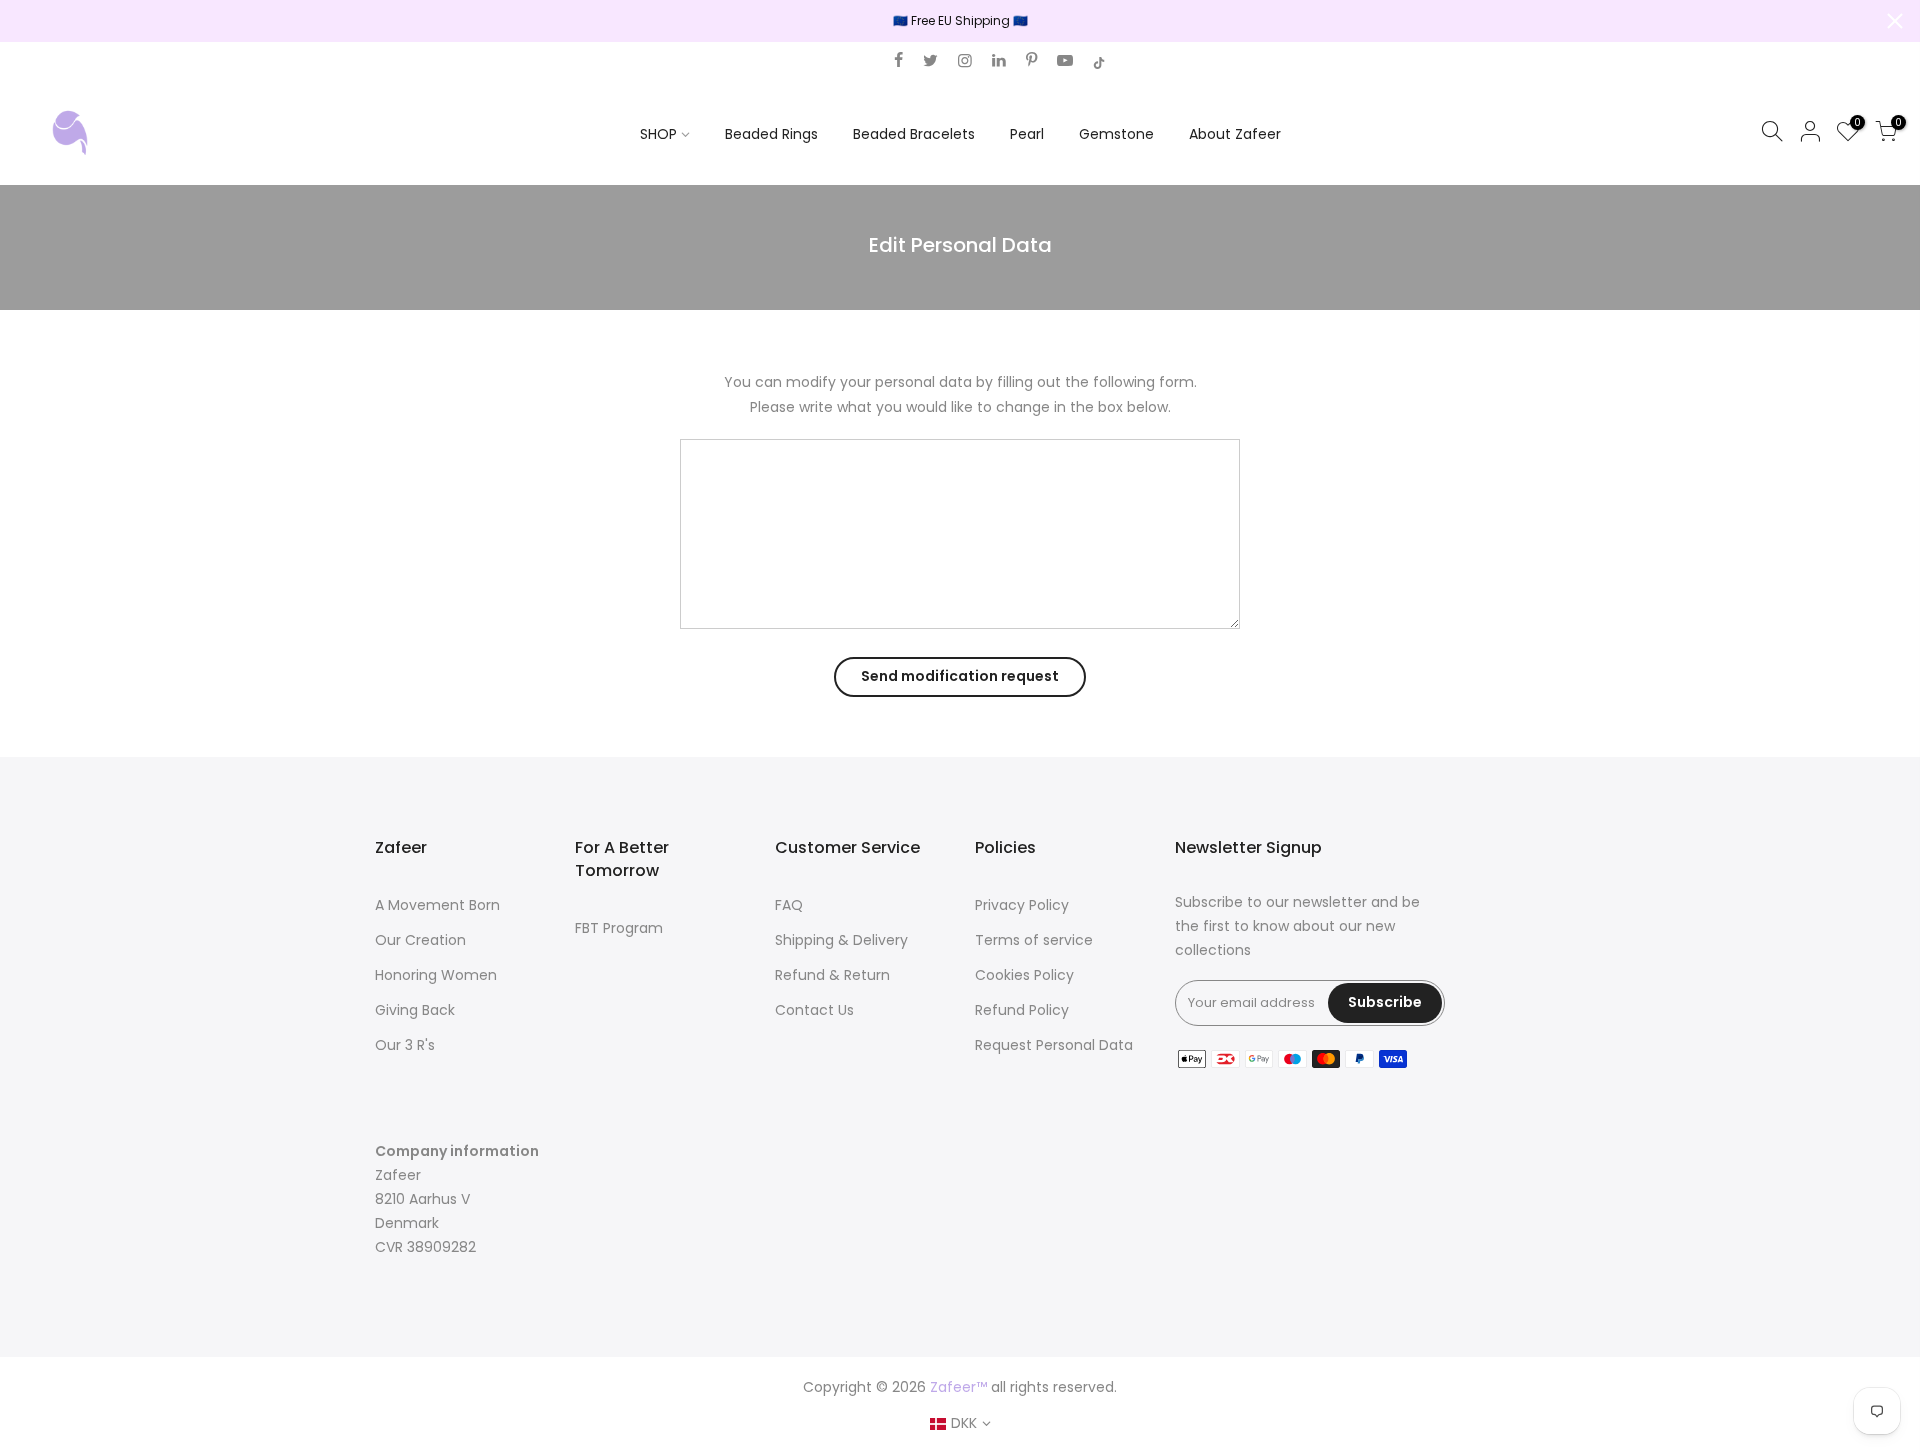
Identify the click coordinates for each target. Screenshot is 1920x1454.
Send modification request (960, 676)
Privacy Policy (1022, 905)
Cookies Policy (1024, 975)
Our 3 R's (405, 1045)
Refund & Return (832, 975)
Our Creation (420, 940)
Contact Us (814, 1010)
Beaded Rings (771, 134)
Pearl (1027, 134)
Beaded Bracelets (914, 134)
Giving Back (415, 1010)
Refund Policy (1022, 1010)
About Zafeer (1235, 134)
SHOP (658, 134)
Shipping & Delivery (841, 940)
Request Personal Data (1054, 1045)
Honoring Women (436, 975)
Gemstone (1116, 134)
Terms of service (1034, 940)
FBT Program (619, 928)
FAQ (789, 905)
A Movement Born (437, 905)
